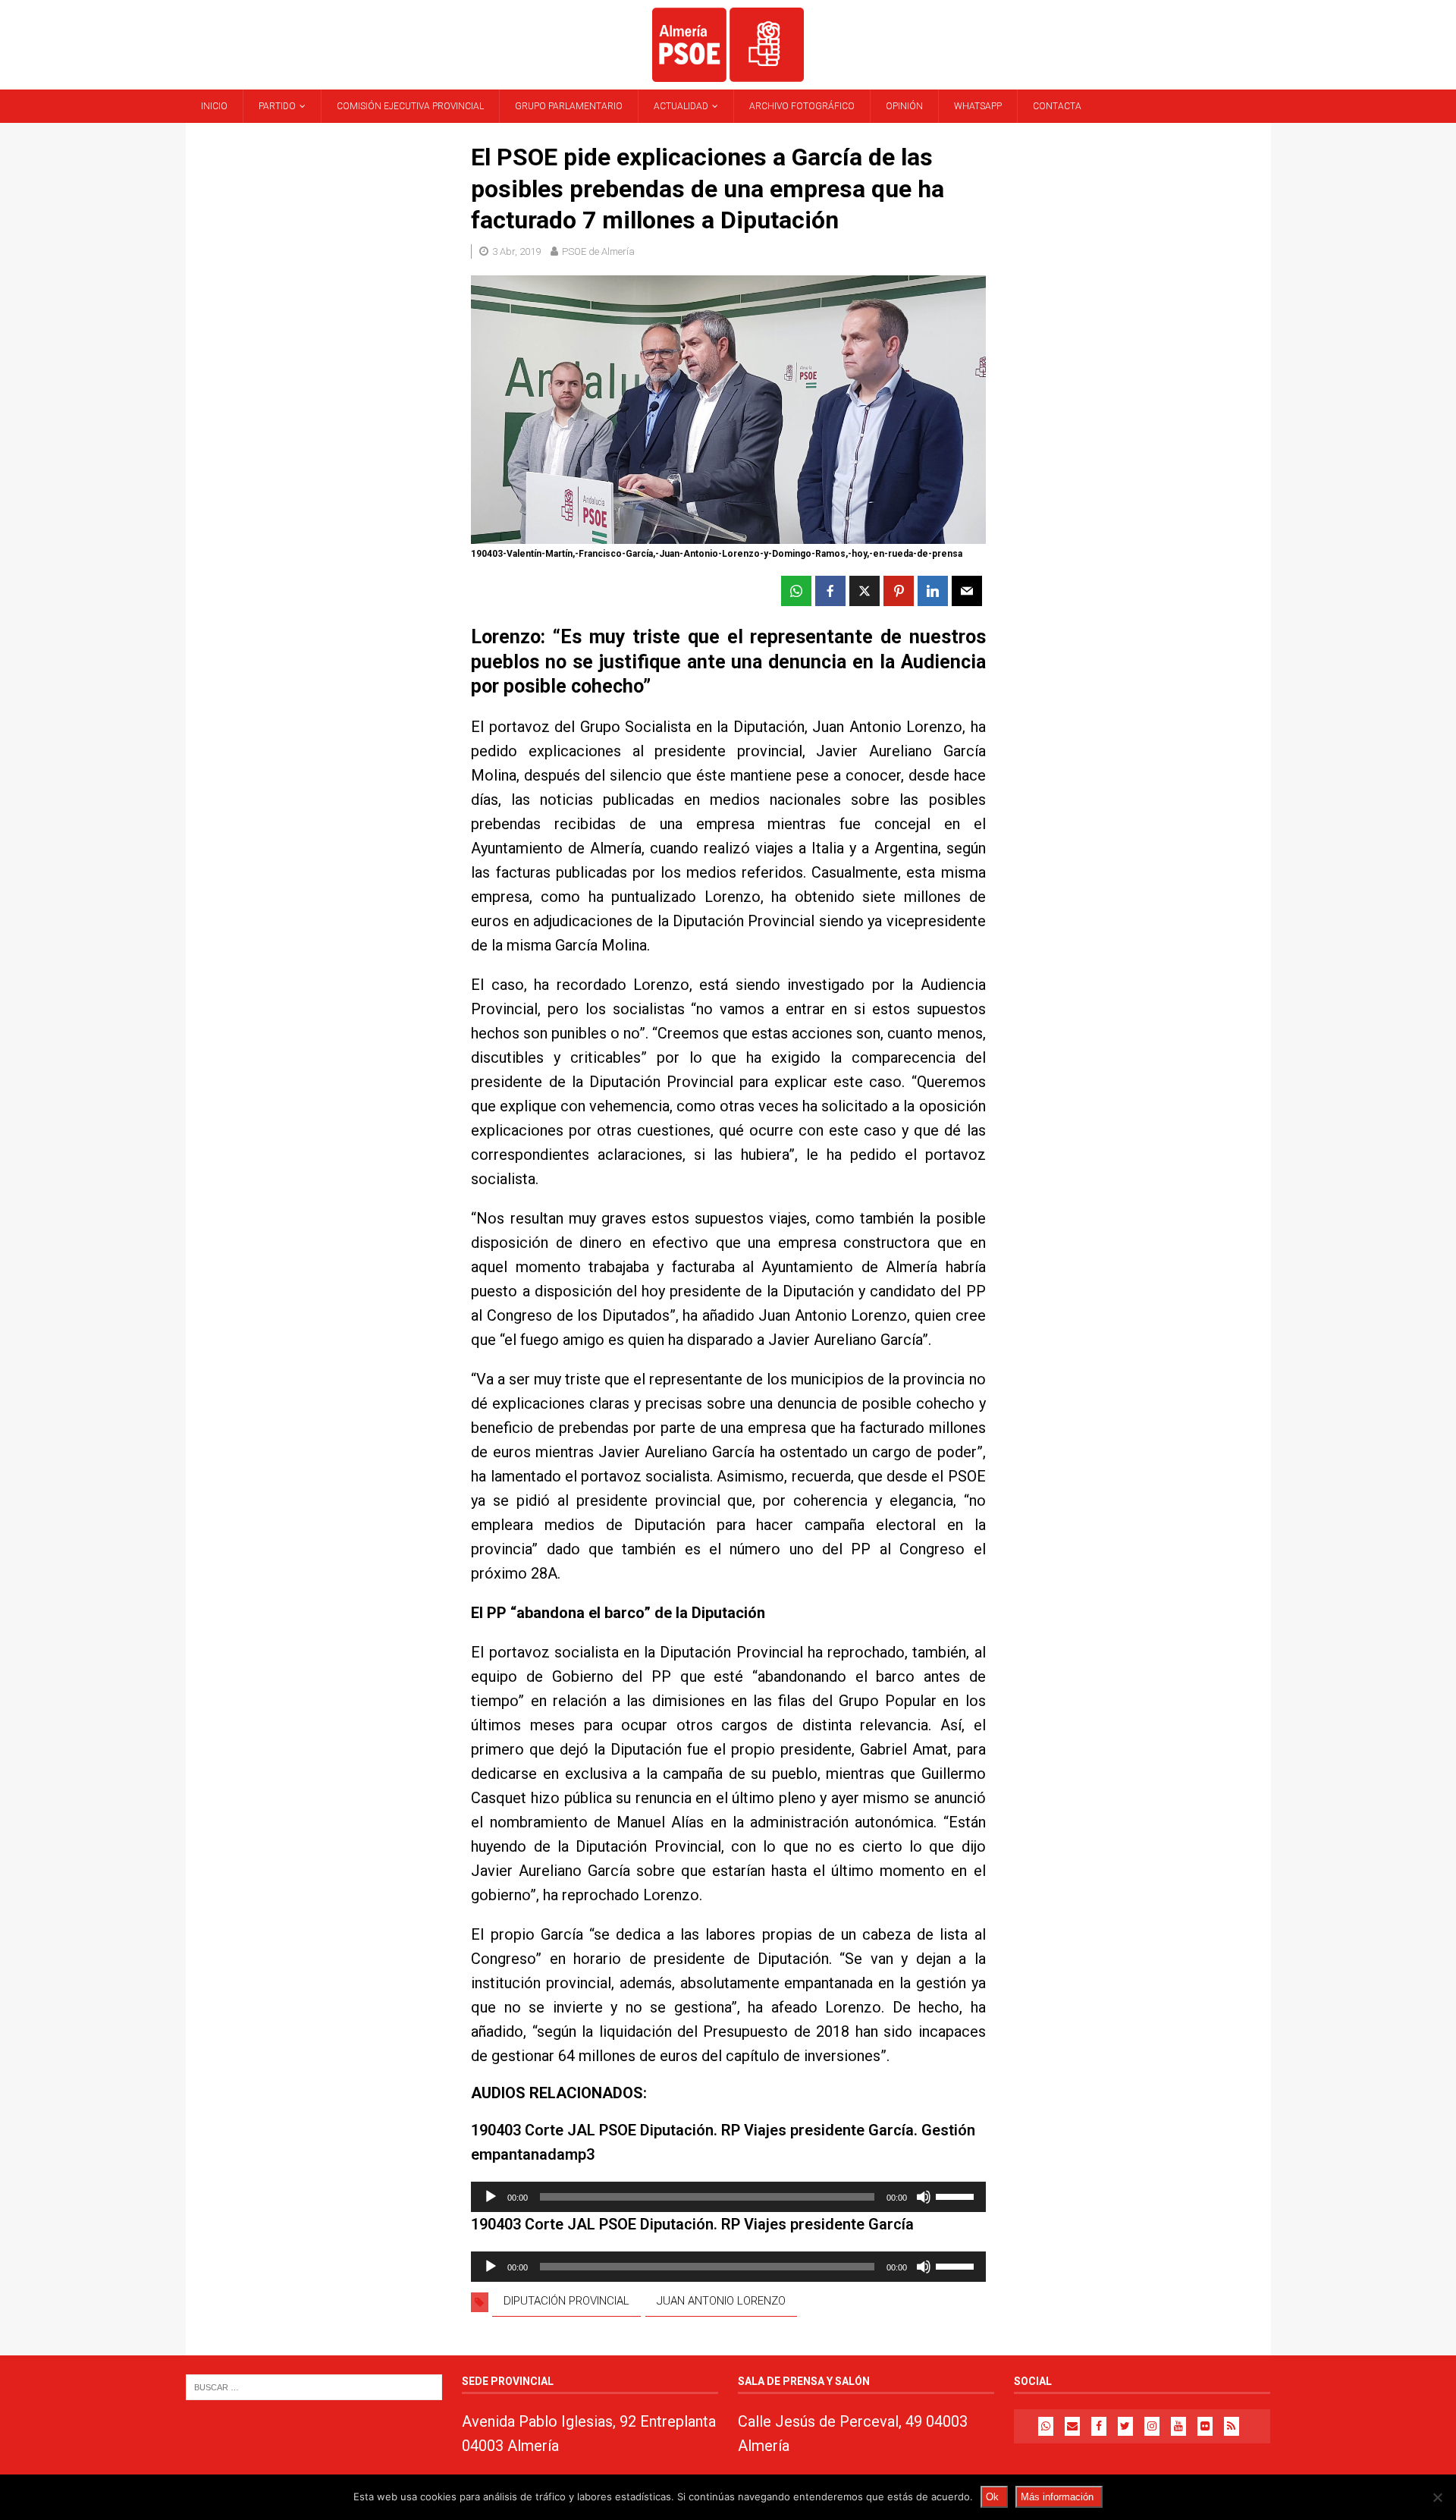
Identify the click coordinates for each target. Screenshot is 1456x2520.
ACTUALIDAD (681, 106)
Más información (1057, 2497)
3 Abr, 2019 (516, 251)
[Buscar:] (314, 2386)
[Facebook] (1099, 2426)
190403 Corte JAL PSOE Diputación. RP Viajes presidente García (692, 2224)
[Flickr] (1205, 2426)
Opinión (904, 106)
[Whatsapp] (1046, 2426)
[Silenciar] (924, 2197)
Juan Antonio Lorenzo (721, 2301)
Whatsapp (978, 106)
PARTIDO (277, 106)
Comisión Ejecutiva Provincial (410, 106)
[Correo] (1072, 2426)
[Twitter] (1125, 2426)
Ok (992, 2497)
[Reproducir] (491, 2197)
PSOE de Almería (598, 251)
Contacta (1057, 106)
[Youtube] (1178, 2426)
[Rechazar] (1437, 2497)
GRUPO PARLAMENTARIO (569, 106)
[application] (728, 2197)
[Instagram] (1152, 2426)
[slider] (957, 2195)
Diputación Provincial (566, 2301)
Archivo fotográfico (802, 106)
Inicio (214, 106)
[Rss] (1232, 2426)
